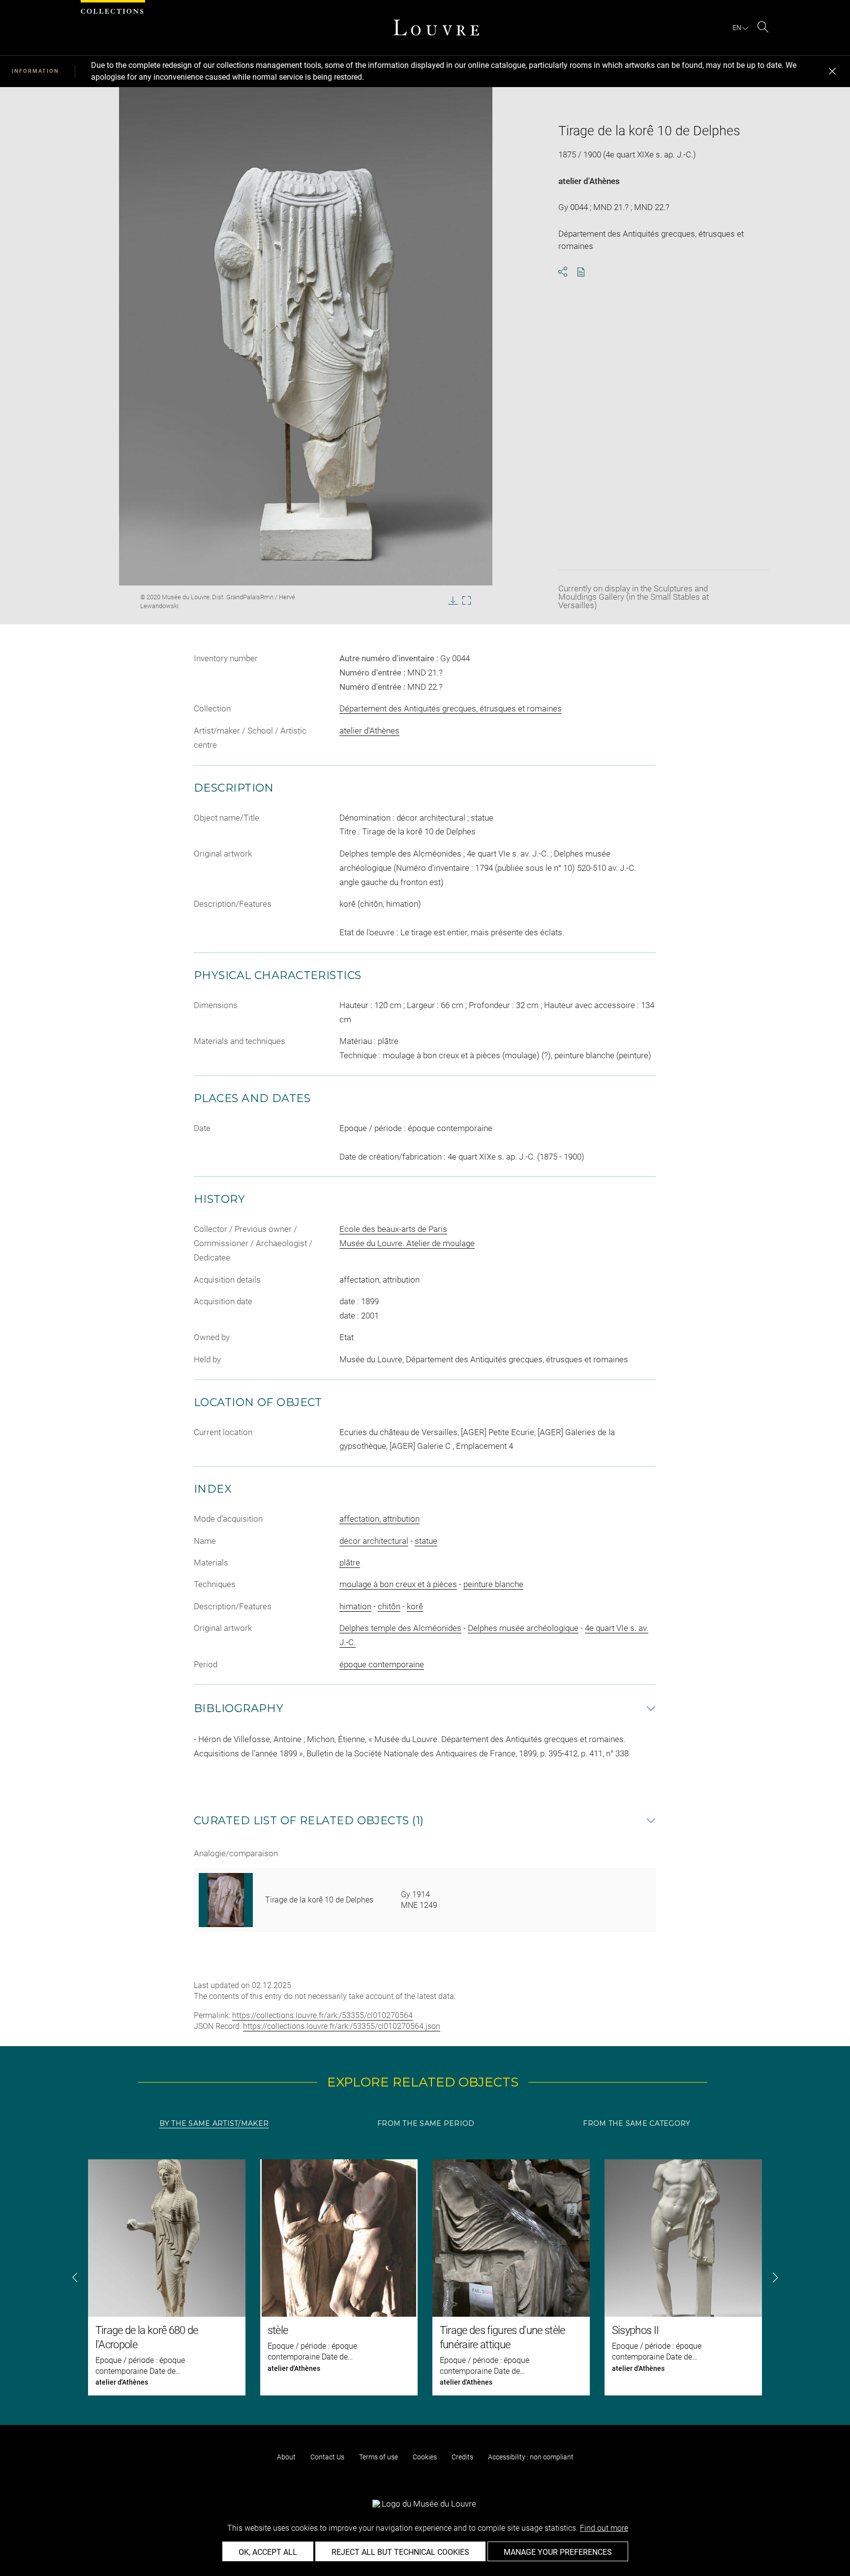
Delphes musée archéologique (523, 1628)
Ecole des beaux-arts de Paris (393, 1229)
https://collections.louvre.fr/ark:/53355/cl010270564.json (342, 2026)
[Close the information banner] (832, 71)
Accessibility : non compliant (531, 2457)
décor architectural (374, 1541)
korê (415, 1606)
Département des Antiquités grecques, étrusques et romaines (451, 708)
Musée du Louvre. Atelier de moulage (407, 1243)
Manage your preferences (558, 2552)
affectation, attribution (379, 1519)
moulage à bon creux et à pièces (398, 1584)
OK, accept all (268, 2552)
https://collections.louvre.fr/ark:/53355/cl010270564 (322, 2015)
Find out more (604, 2528)
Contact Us (327, 2457)
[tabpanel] (425, 2277)
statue (426, 1541)
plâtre (350, 1563)
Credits (462, 2457)
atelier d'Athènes (589, 181)
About (286, 2457)
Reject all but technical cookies (400, 2552)
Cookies (425, 2457)
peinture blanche (493, 1584)
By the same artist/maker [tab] (214, 2123)
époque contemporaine (382, 1664)
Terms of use (379, 2457)
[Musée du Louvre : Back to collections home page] (436, 28)
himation (355, 1606)
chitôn (389, 1606)
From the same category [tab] (637, 2123)
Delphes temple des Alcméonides (400, 1628)
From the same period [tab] (426, 2123)
